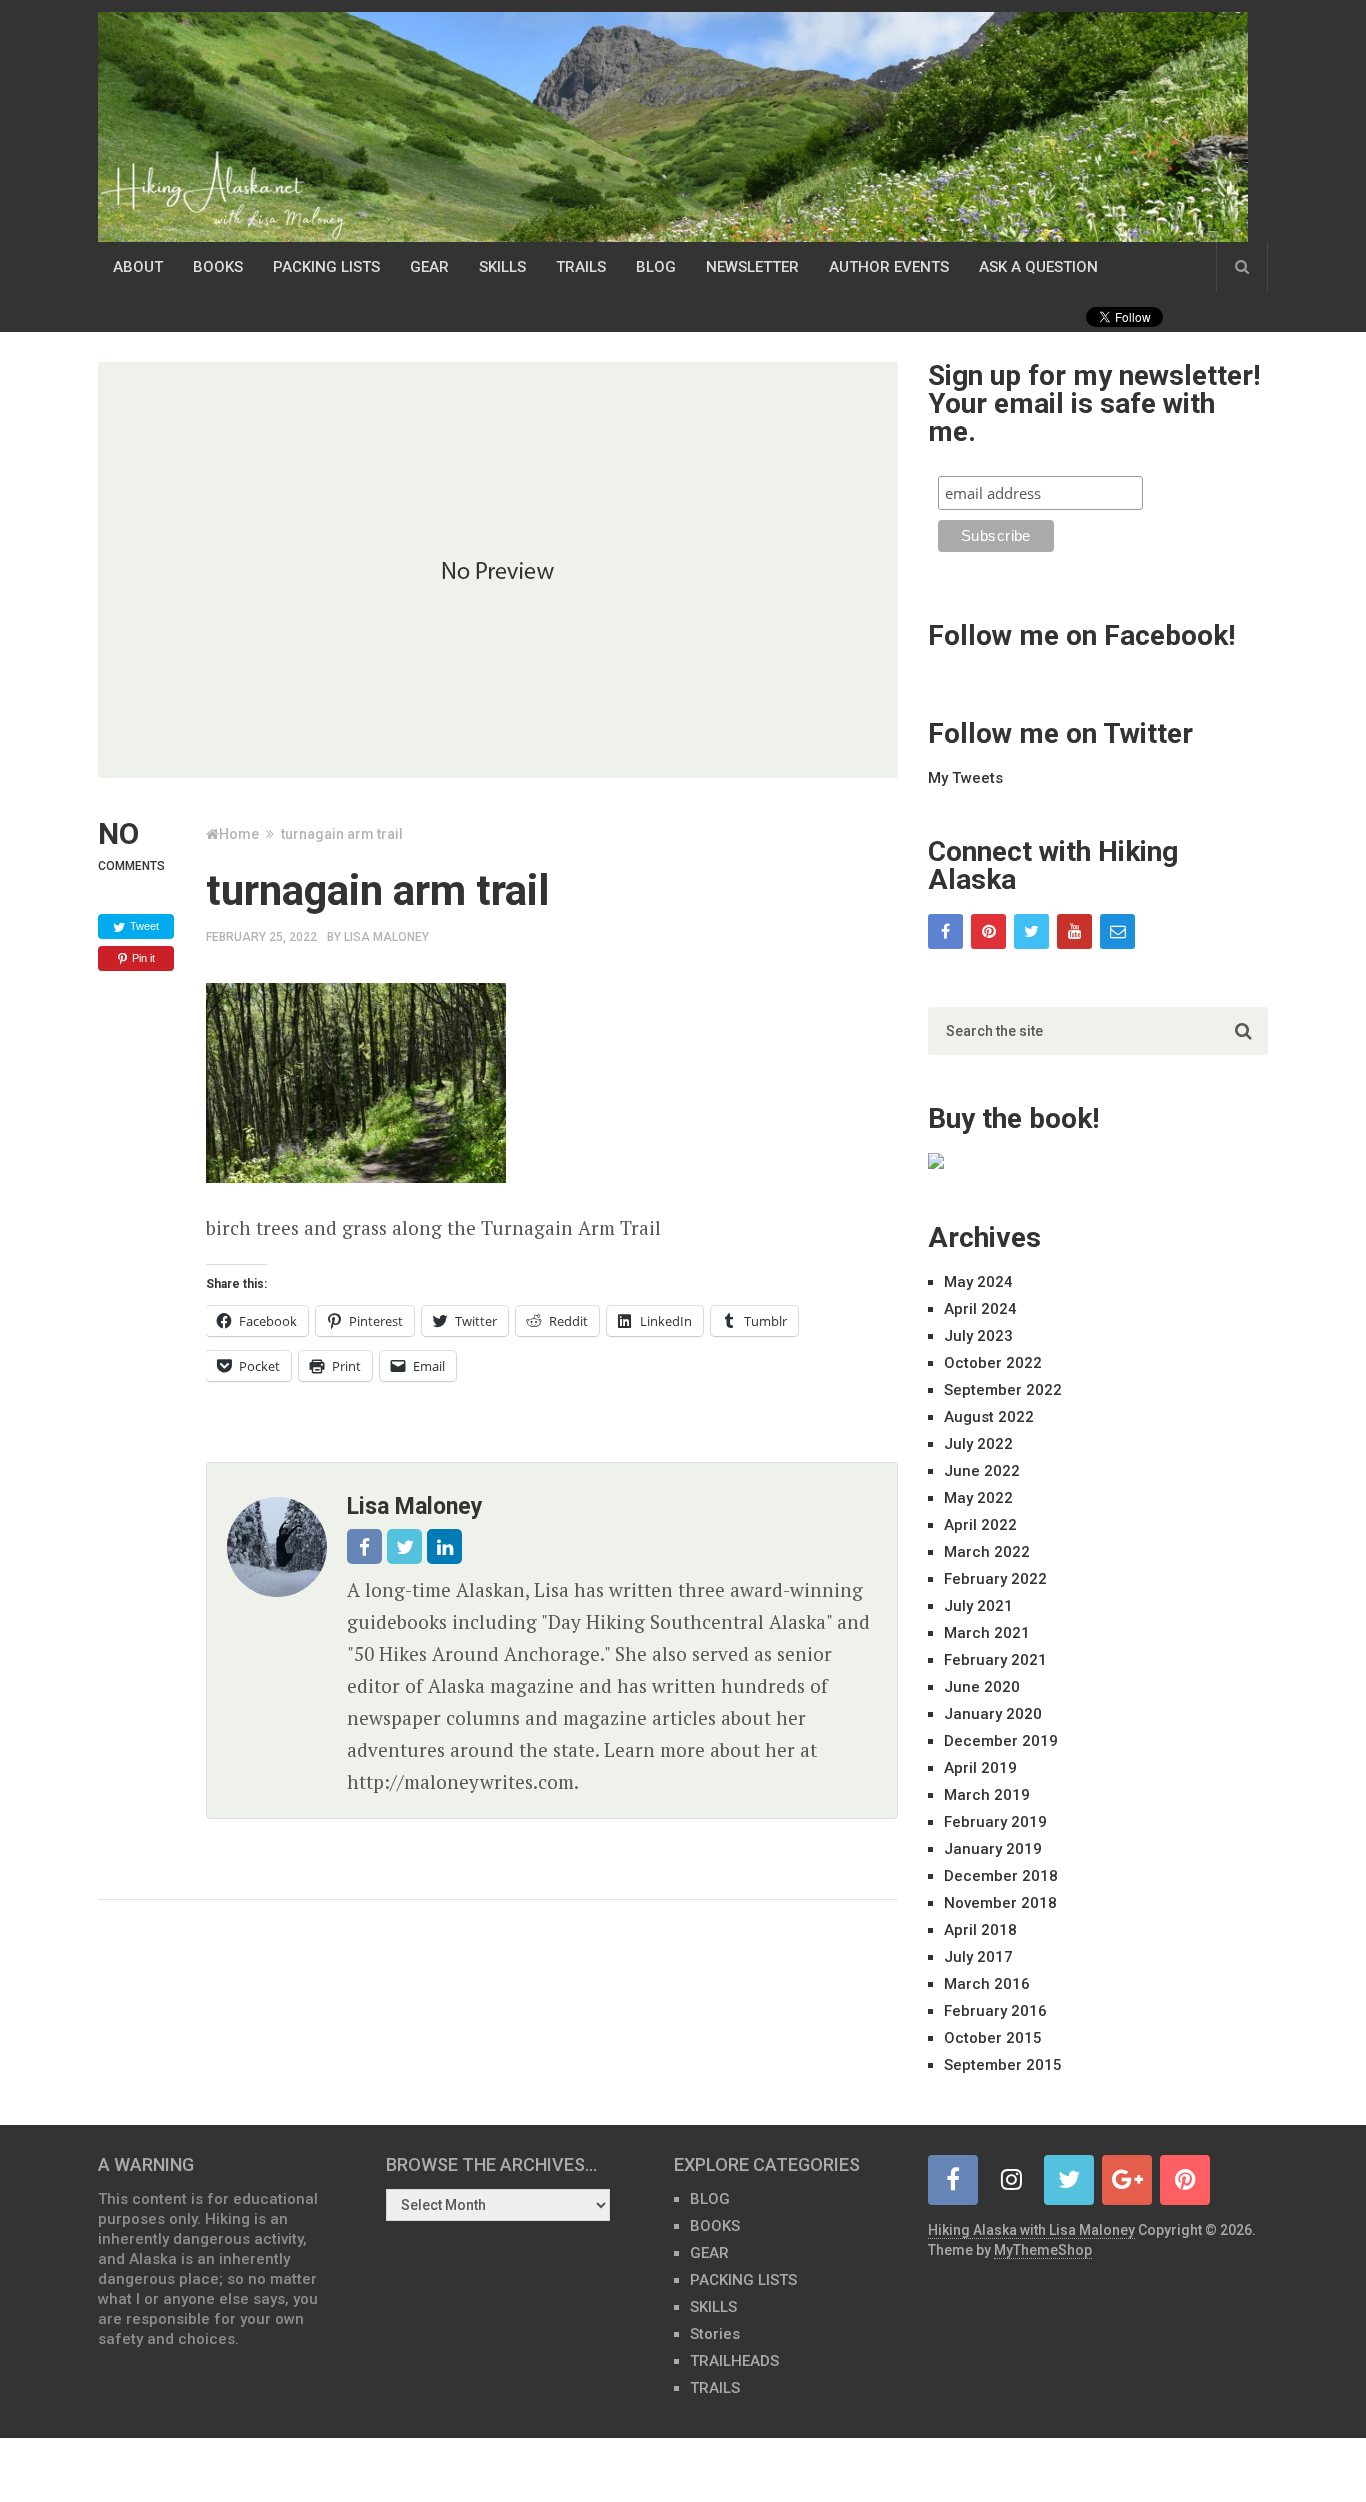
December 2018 (1001, 1876)
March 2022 (987, 1552)
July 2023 (978, 1336)
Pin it (143, 958)
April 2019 (980, 1768)
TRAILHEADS (734, 2361)
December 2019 (1001, 1741)
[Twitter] (1031, 931)
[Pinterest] (988, 931)
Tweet (144, 926)
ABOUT (138, 267)
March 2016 (987, 1984)
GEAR (429, 267)
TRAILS (581, 267)
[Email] (1117, 931)
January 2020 (993, 1714)
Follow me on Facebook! (1081, 635)
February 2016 (995, 2011)
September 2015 (1003, 2065)
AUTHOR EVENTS (889, 267)
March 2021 (987, 1633)
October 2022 (993, 1363)
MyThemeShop (1043, 2250)
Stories (715, 2334)
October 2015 (993, 2038)
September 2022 (1003, 1390)
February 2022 (995, 1579)
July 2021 (978, 1606)
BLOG (656, 267)
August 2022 (989, 1417)
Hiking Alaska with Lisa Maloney (1031, 2230)
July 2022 (978, 1444)
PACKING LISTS (326, 267)
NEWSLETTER (752, 267)
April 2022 (980, 1525)
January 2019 (993, 1849)
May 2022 (978, 1498)
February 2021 (995, 1660)
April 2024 (980, 1309)
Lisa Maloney (386, 937)
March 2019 (987, 1795)
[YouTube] (1074, 931)
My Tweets (965, 778)
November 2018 (1000, 1903)
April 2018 (980, 1930)
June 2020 (982, 1687)
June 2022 (982, 1471)
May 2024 (978, 1282)
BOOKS (218, 267)
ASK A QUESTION (1038, 267)
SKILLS (502, 267)
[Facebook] (945, 931)
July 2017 (978, 1957)
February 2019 (995, 1822)
